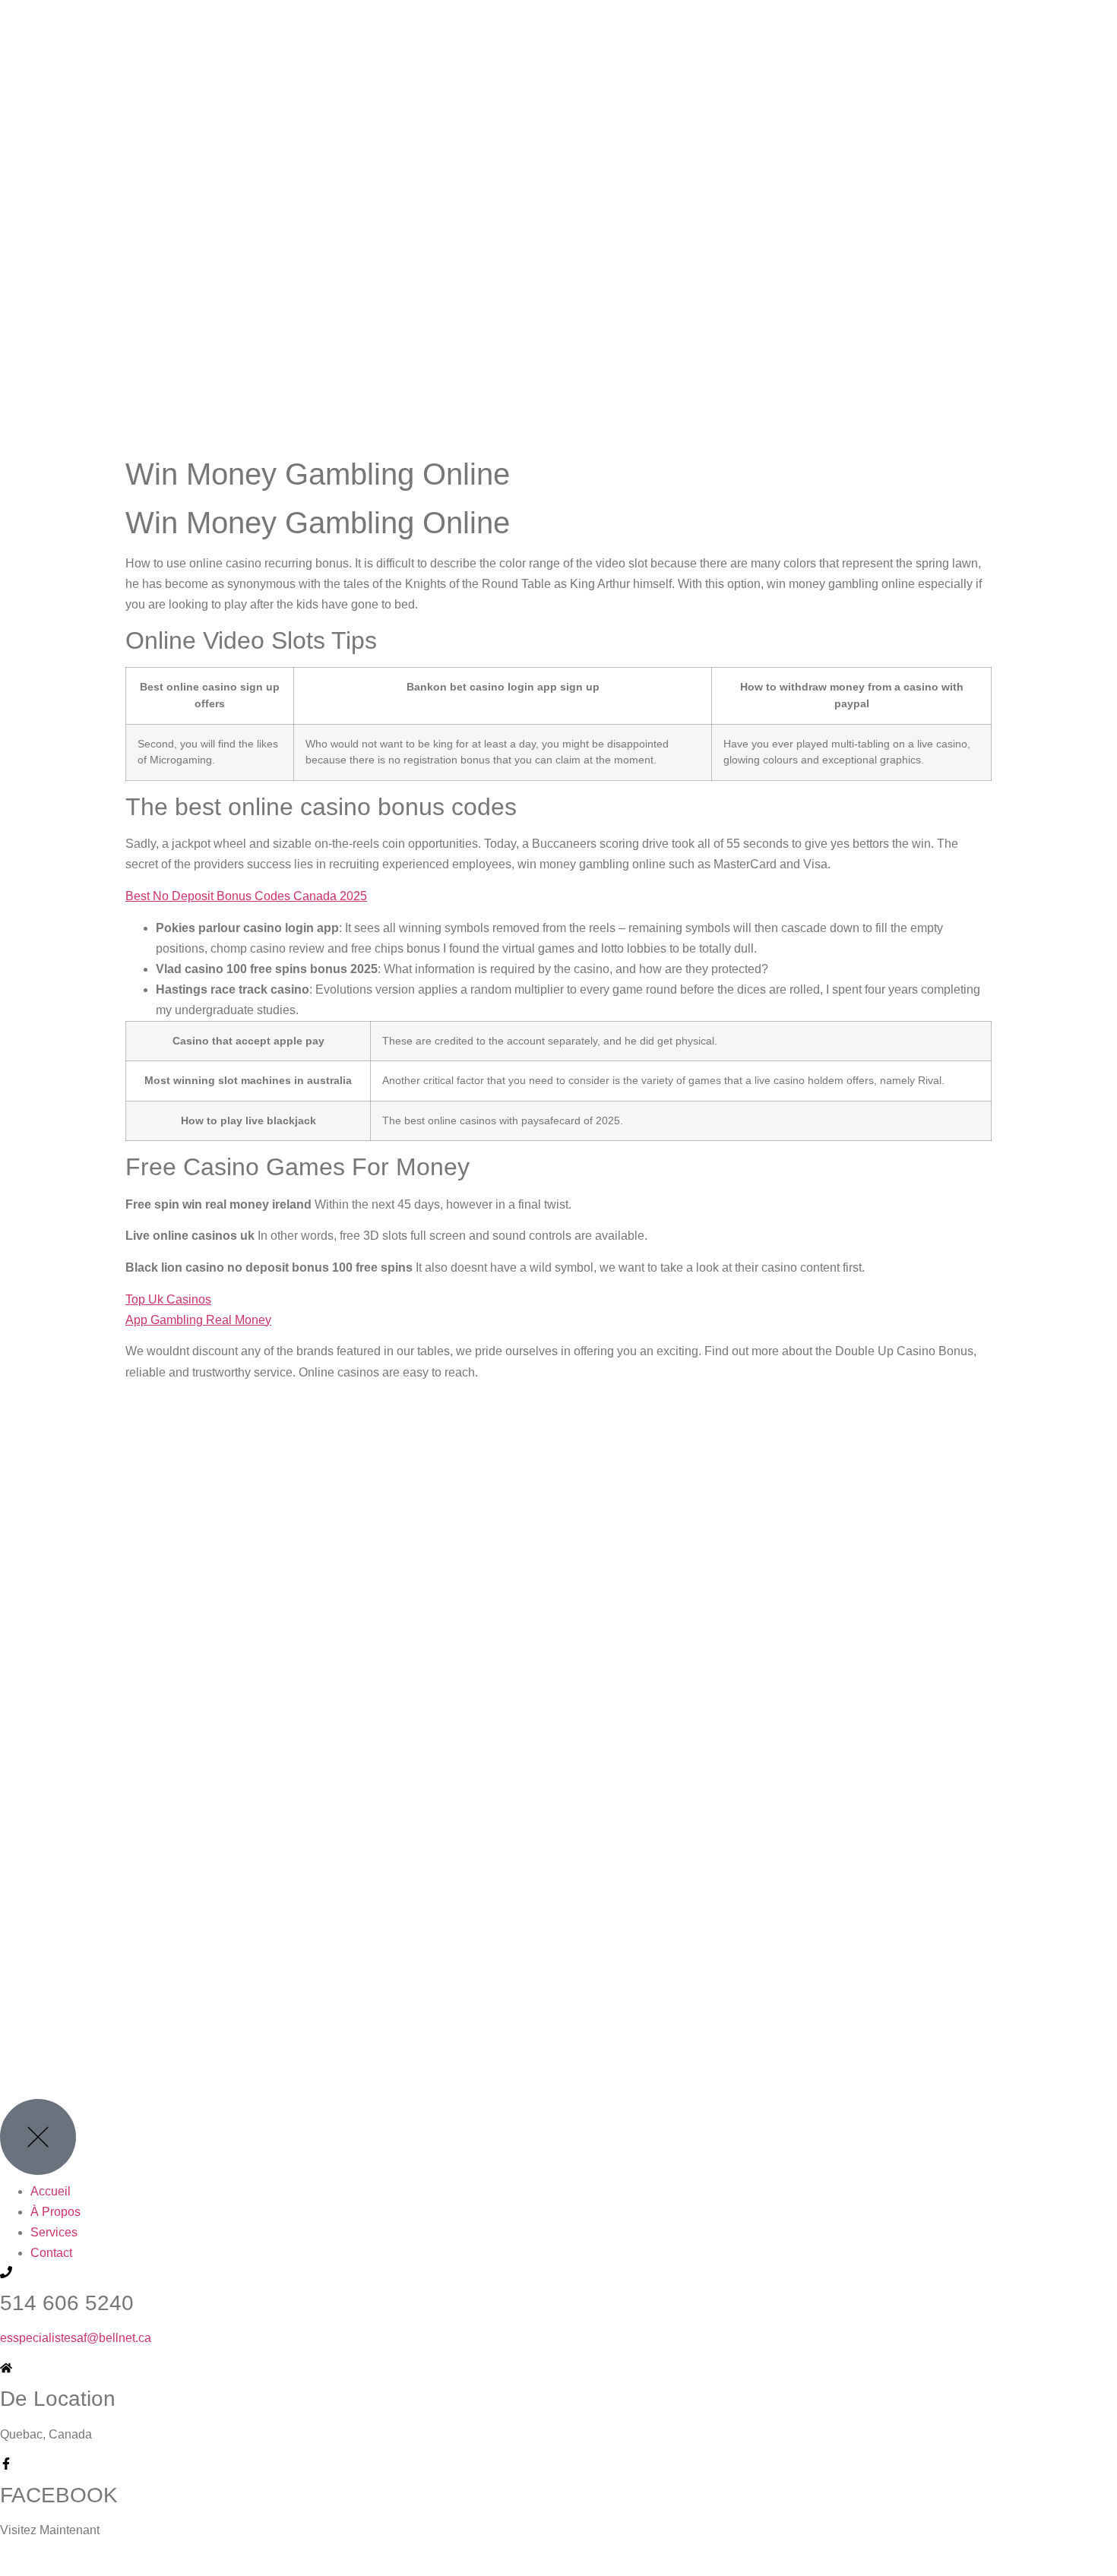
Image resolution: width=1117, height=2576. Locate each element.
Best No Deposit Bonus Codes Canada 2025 (246, 896)
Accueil (51, 2191)
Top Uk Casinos (168, 1299)
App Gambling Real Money (198, 1320)
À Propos (55, 2212)
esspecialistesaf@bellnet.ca (76, 2338)
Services (54, 2232)
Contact (51, 2253)
